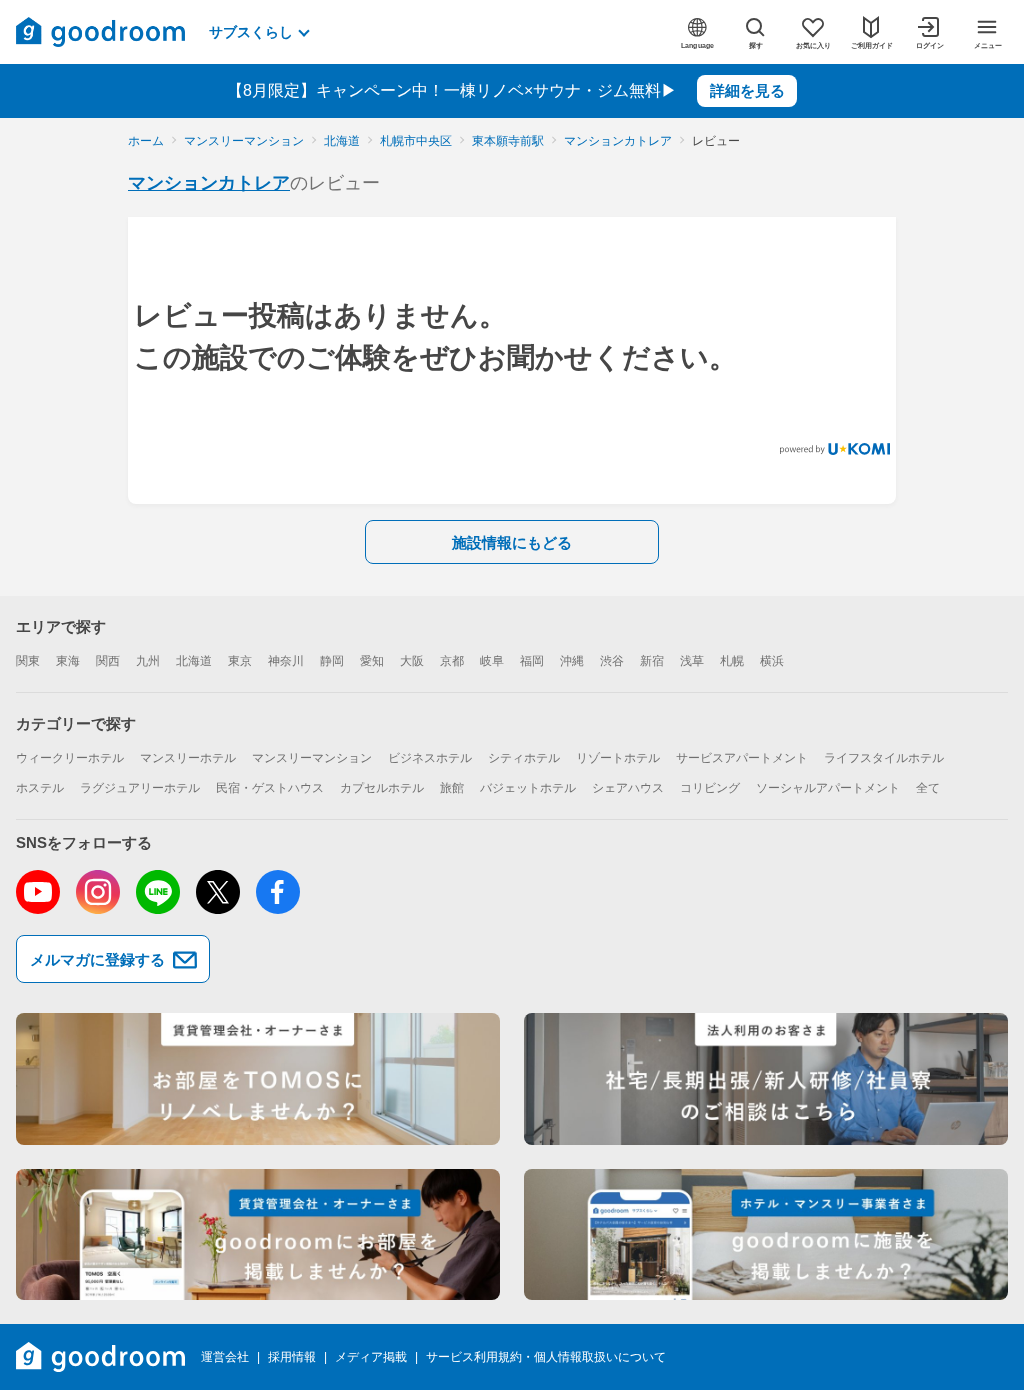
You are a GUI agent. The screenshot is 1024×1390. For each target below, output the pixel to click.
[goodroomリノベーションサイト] (258, 1079)
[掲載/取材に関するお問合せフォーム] (766, 1235)
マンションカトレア (209, 183)
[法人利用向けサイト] (766, 1079)
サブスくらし (251, 32)
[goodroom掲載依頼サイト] (258, 1235)
